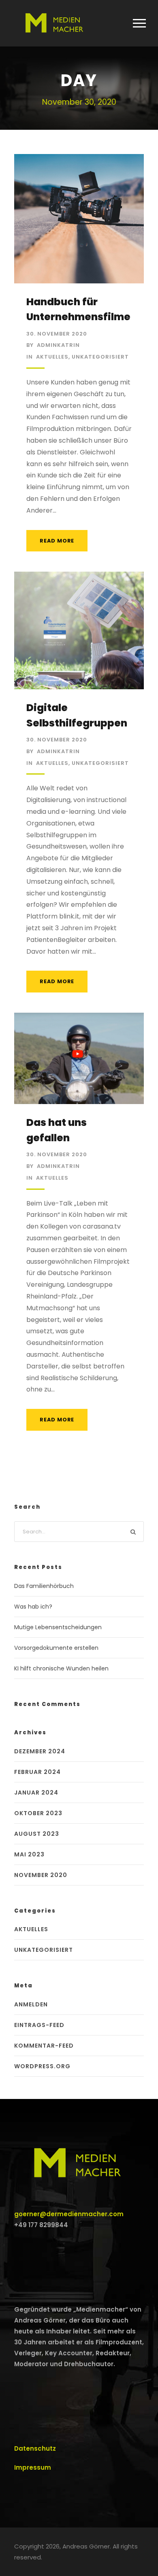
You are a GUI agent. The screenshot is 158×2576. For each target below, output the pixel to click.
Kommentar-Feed (44, 2046)
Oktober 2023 (38, 1813)
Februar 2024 (37, 1772)
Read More (57, 541)
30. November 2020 (57, 334)
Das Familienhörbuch (44, 1586)
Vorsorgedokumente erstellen (56, 1648)
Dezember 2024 (40, 1751)
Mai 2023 (29, 1854)
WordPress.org (42, 2066)
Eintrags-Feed (39, 2025)
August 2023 (37, 1834)
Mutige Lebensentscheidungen (58, 1627)
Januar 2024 (36, 1793)
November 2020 (41, 1875)
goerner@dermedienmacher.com (69, 2214)
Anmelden (31, 2004)
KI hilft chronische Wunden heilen (61, 1668)
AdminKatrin (58, 345)
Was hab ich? (33, 1607)
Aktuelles (52, 357)
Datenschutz (35, 2448)
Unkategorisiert (100, 357)
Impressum (33, 2467)
